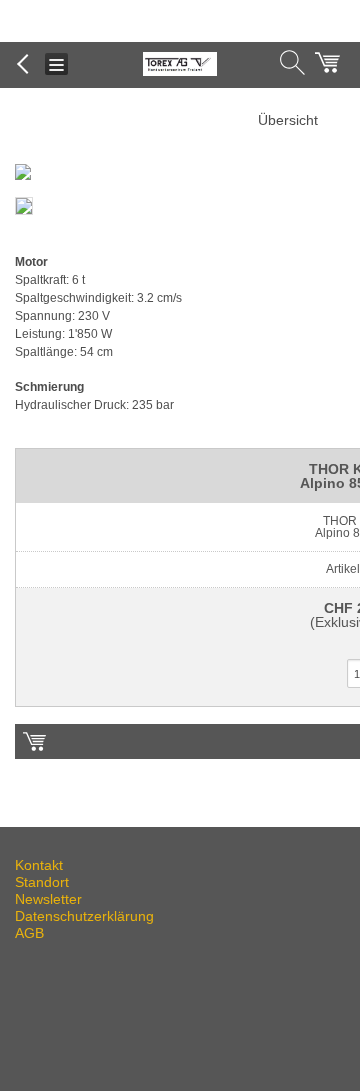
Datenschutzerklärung (84, 916)
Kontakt (39, 865)
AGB (29, 933)
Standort (42, 882)
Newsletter (48, 899)
